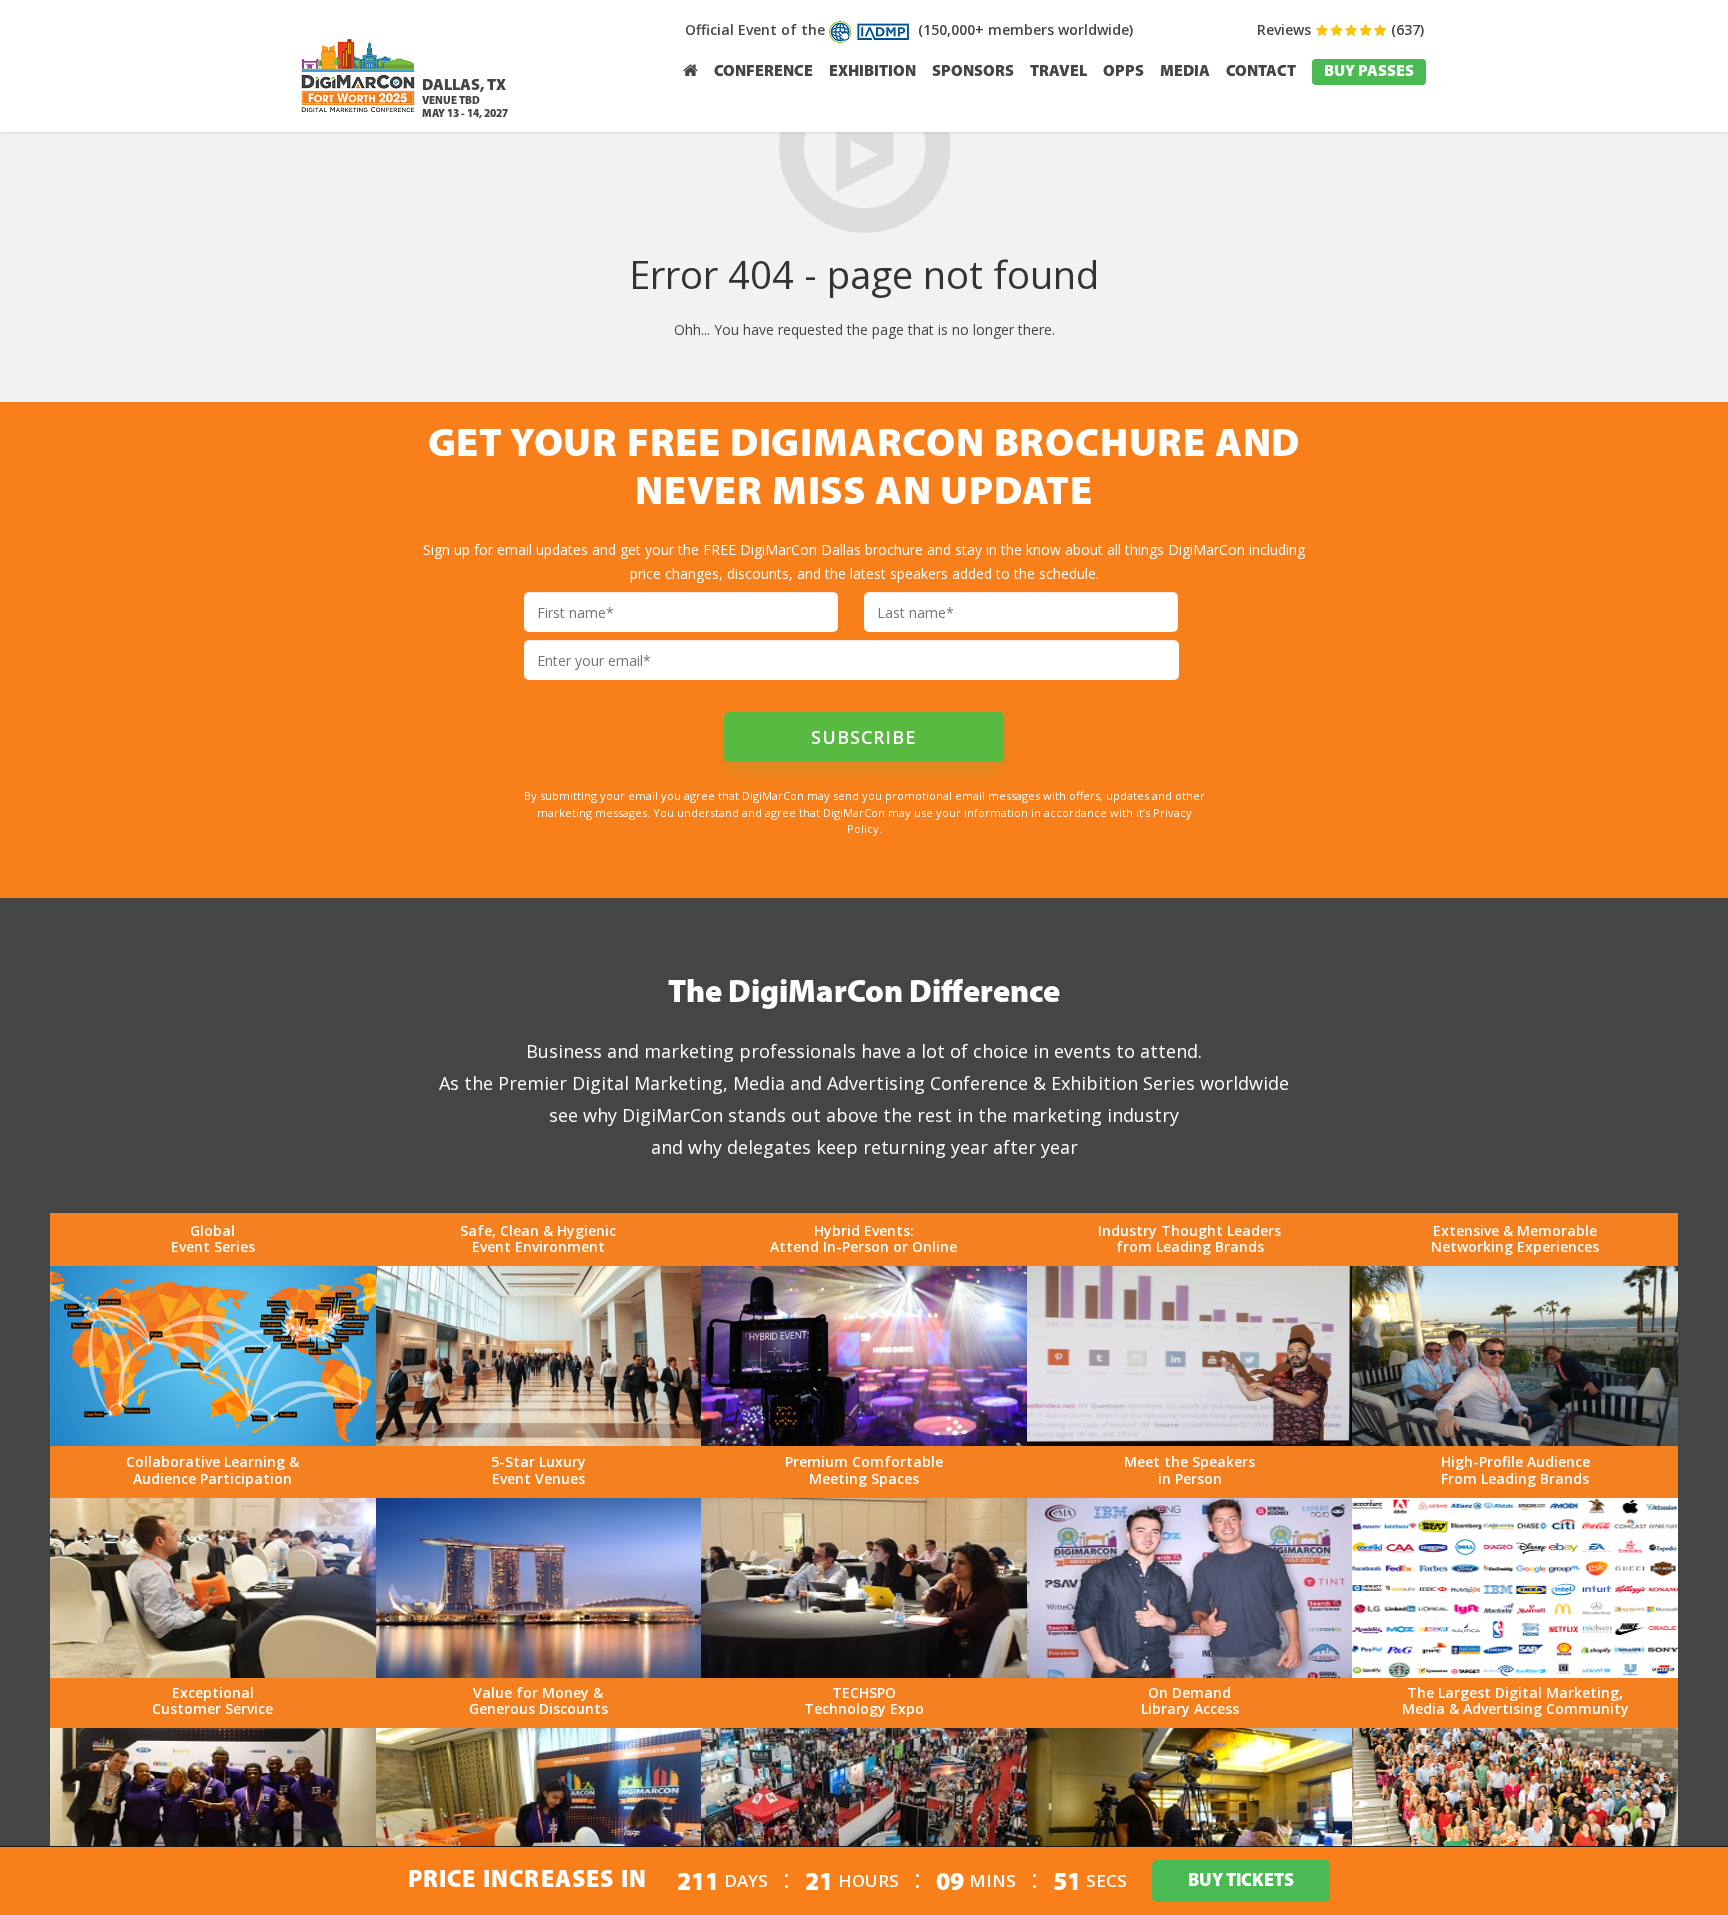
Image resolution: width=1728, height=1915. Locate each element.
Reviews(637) (1340, 29)
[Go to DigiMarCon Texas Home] (358, 117)
